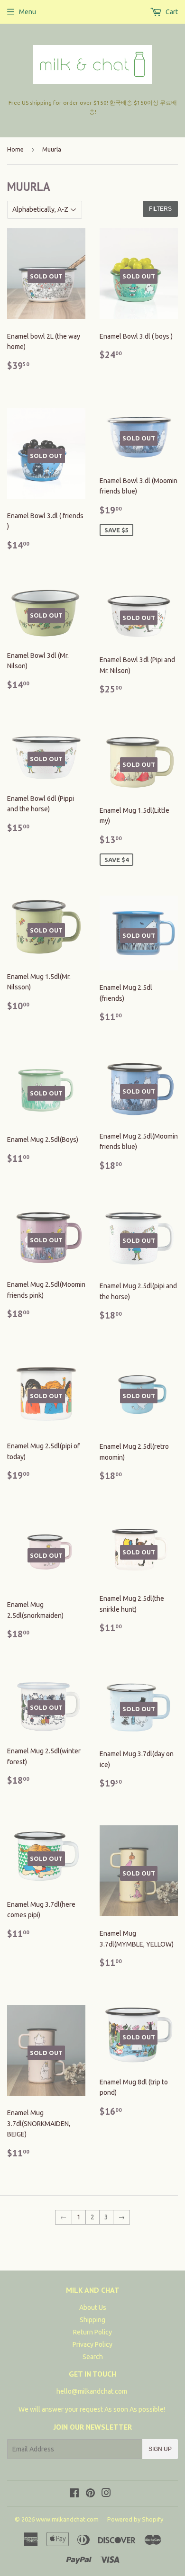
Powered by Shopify (135, 2519)
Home (15, 149)
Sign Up (160, 2449)
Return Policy (92, 2332)
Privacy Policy (92, 2344)
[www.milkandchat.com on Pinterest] (90, 2494)
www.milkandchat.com (67, 2519)
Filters (160, 209)
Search (93, 2357)
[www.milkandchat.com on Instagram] (106, 2494)
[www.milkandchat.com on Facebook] (74, 2494)
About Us (93, 2307)
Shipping (92, 2320)
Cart (171, 12)
